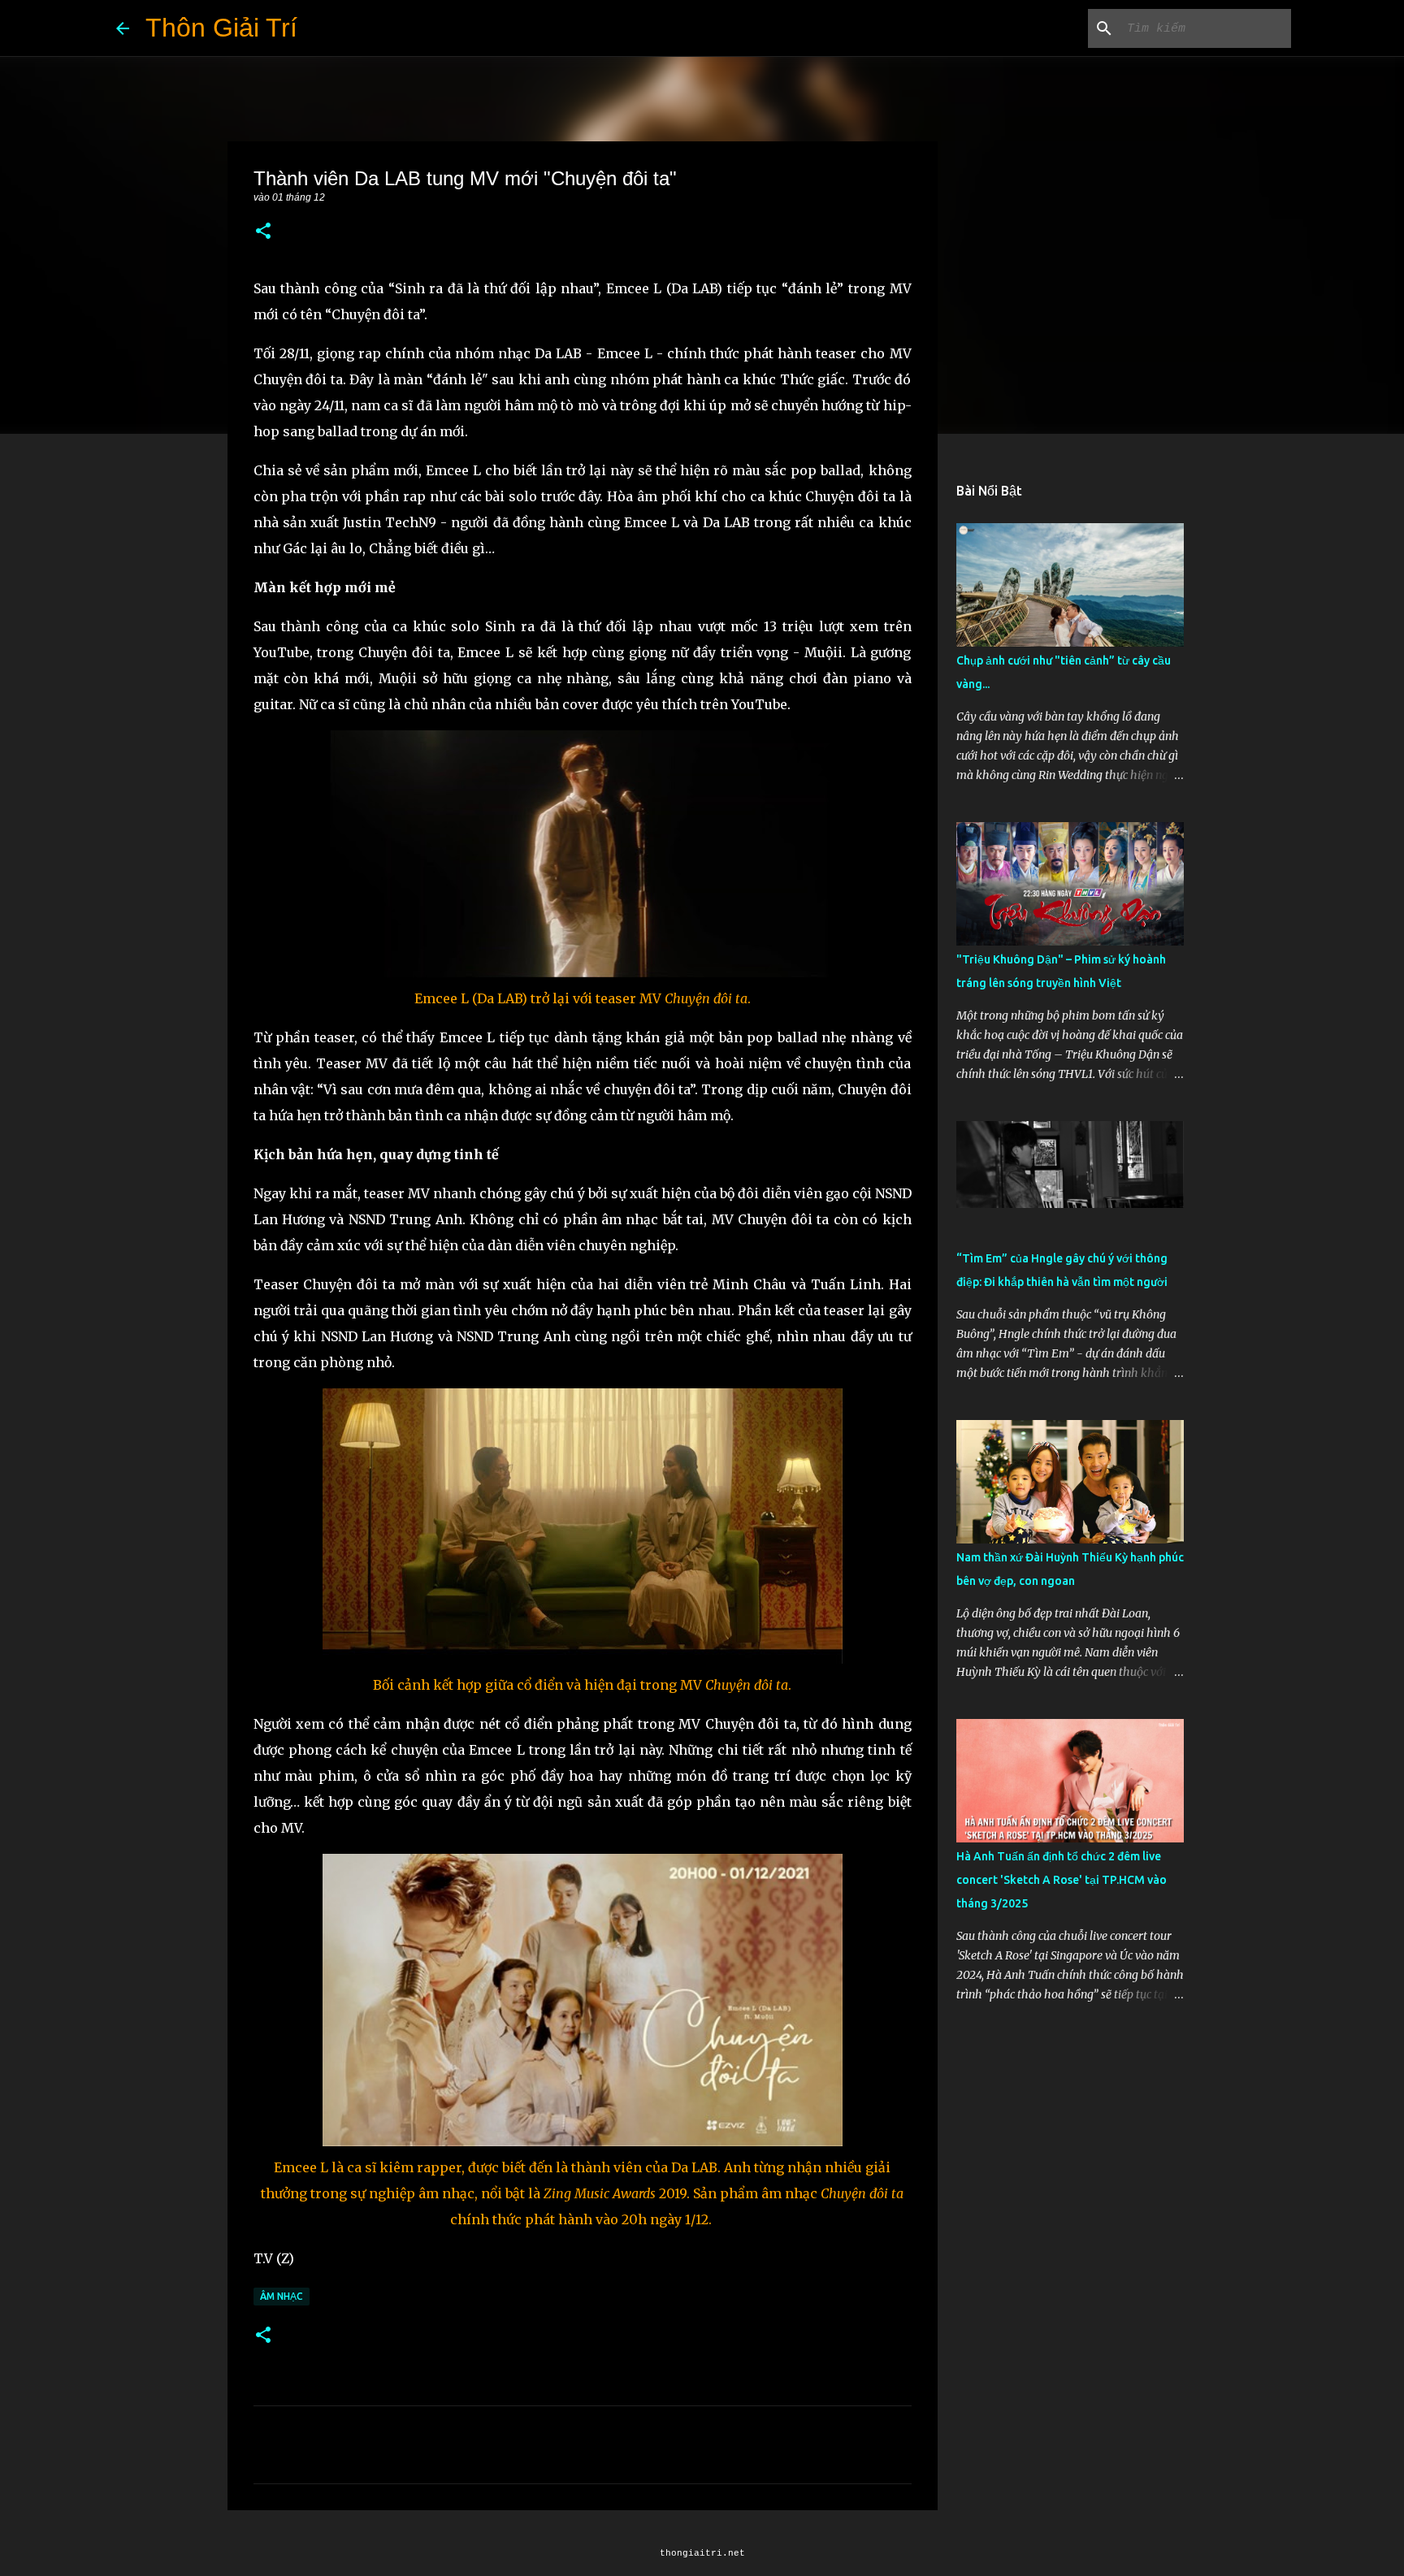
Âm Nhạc (282, 2296)
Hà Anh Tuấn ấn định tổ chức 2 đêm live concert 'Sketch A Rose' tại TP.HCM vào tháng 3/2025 (1062, 1880)
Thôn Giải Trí (221, 28)
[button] (263, 232)
